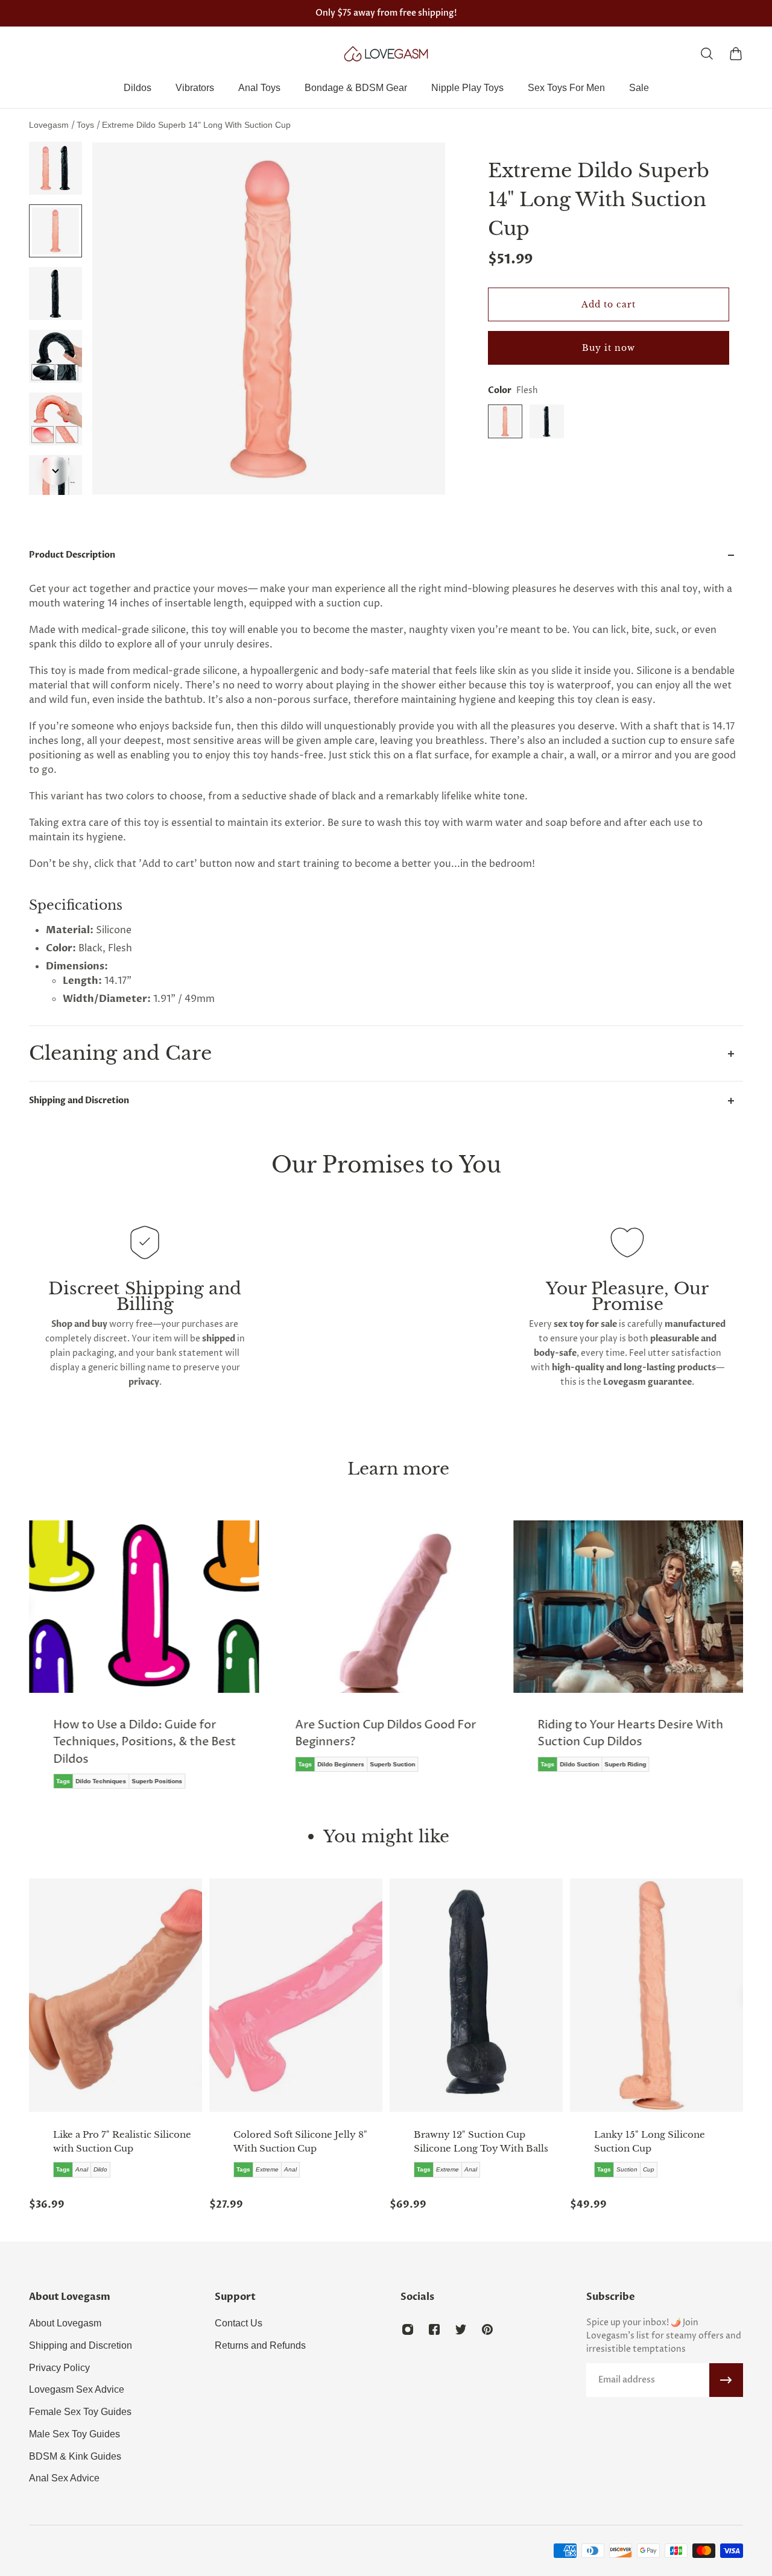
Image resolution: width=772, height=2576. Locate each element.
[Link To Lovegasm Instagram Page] (408, 2329)
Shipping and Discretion (79, 1101)
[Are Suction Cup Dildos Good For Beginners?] (386, 1655)
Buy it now (609, 348)
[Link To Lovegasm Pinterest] (487, 2329)
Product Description (72, 555)
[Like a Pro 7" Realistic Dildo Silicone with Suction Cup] (115, 1995)
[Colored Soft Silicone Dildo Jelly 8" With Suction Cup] (296, 1995)
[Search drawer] (707, 54)
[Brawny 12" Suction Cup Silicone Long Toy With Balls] (476, 1995)
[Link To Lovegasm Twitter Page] (461, 2329)
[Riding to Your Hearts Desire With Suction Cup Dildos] (628, 1655)
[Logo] (386, 54)
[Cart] (736, 54)
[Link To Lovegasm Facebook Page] (434, 2329)
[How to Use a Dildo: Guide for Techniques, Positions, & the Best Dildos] (144, 1663)
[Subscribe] (726, 2380)
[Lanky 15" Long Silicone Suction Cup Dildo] (657, 1995)
